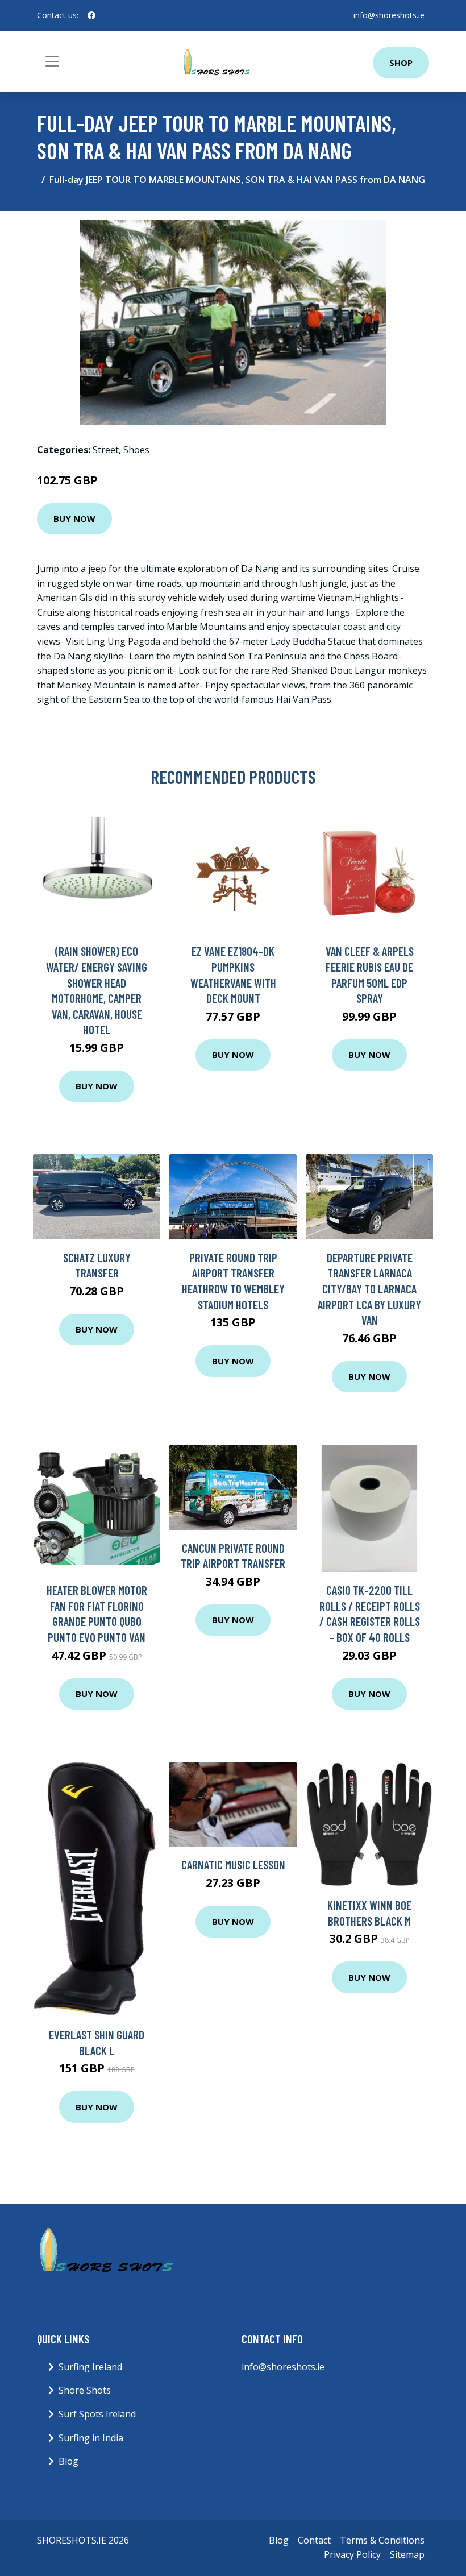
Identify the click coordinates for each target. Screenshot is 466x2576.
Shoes (136, 450)
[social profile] (91, 15)
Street (106, 450)
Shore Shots (85, 2390)
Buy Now (74, 518)
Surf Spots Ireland (97, 2414)
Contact (314, 2540)
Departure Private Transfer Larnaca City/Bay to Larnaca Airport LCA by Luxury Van (369, 1289)
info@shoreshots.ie (389, 15)
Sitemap (407, 2554)
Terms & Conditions (382, 2540)
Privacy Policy (352, 2554)
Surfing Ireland (90, 2367)
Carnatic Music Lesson (233, 1864)
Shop (401, 63)
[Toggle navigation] (52, 61)
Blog (68, 2461)
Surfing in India (91, 2438)
